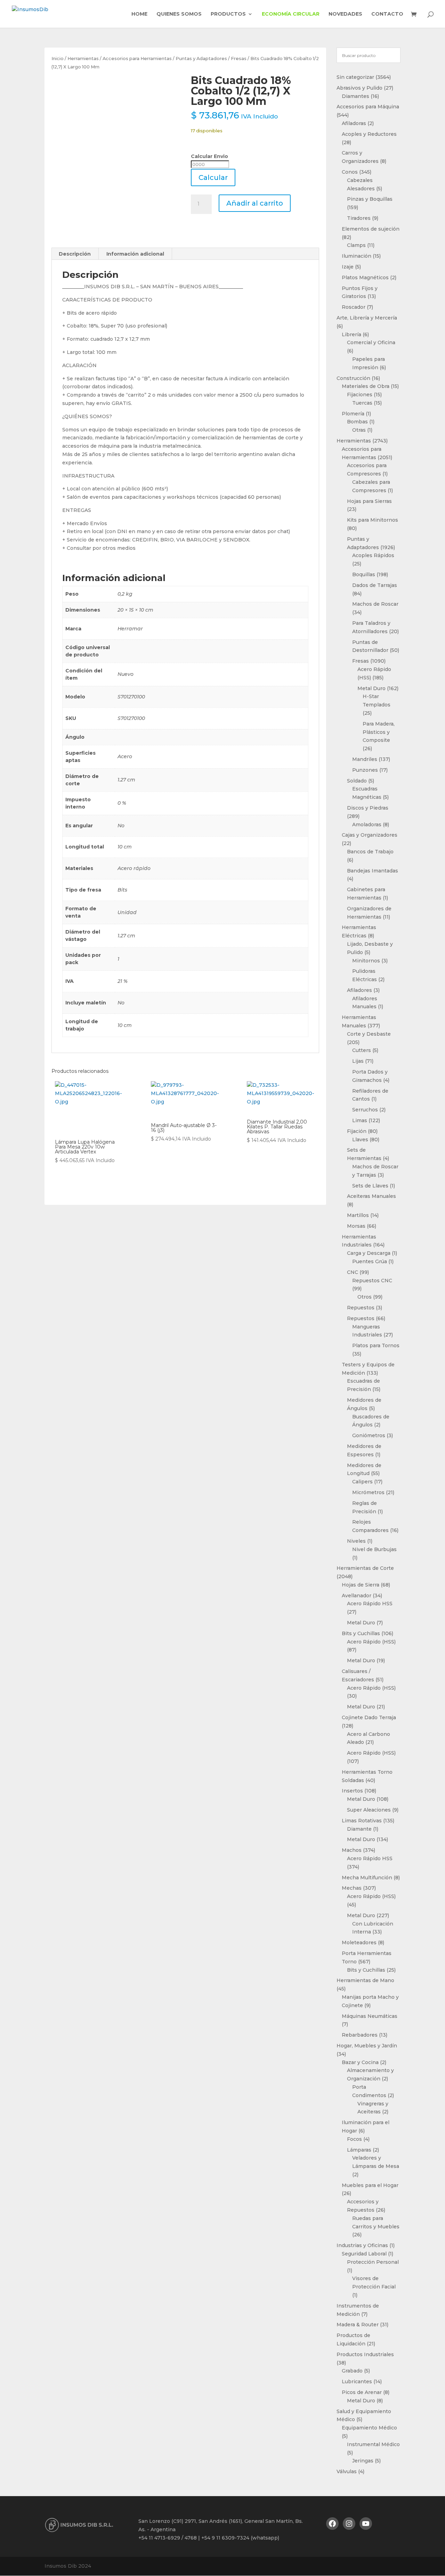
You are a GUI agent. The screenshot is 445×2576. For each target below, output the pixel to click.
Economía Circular (291, 14)
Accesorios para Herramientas (137, 59)
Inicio (58, 59)
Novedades (345, 14)
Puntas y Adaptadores (201, 59)
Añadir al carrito (255, 203)
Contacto (387, 14)
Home (139, 14)
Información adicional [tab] (135, 254)
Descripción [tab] (75, 254)
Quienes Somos (179, 14)
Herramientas (83, 59)
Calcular (213, 177)
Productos (228, 14)
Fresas (239, 59)
